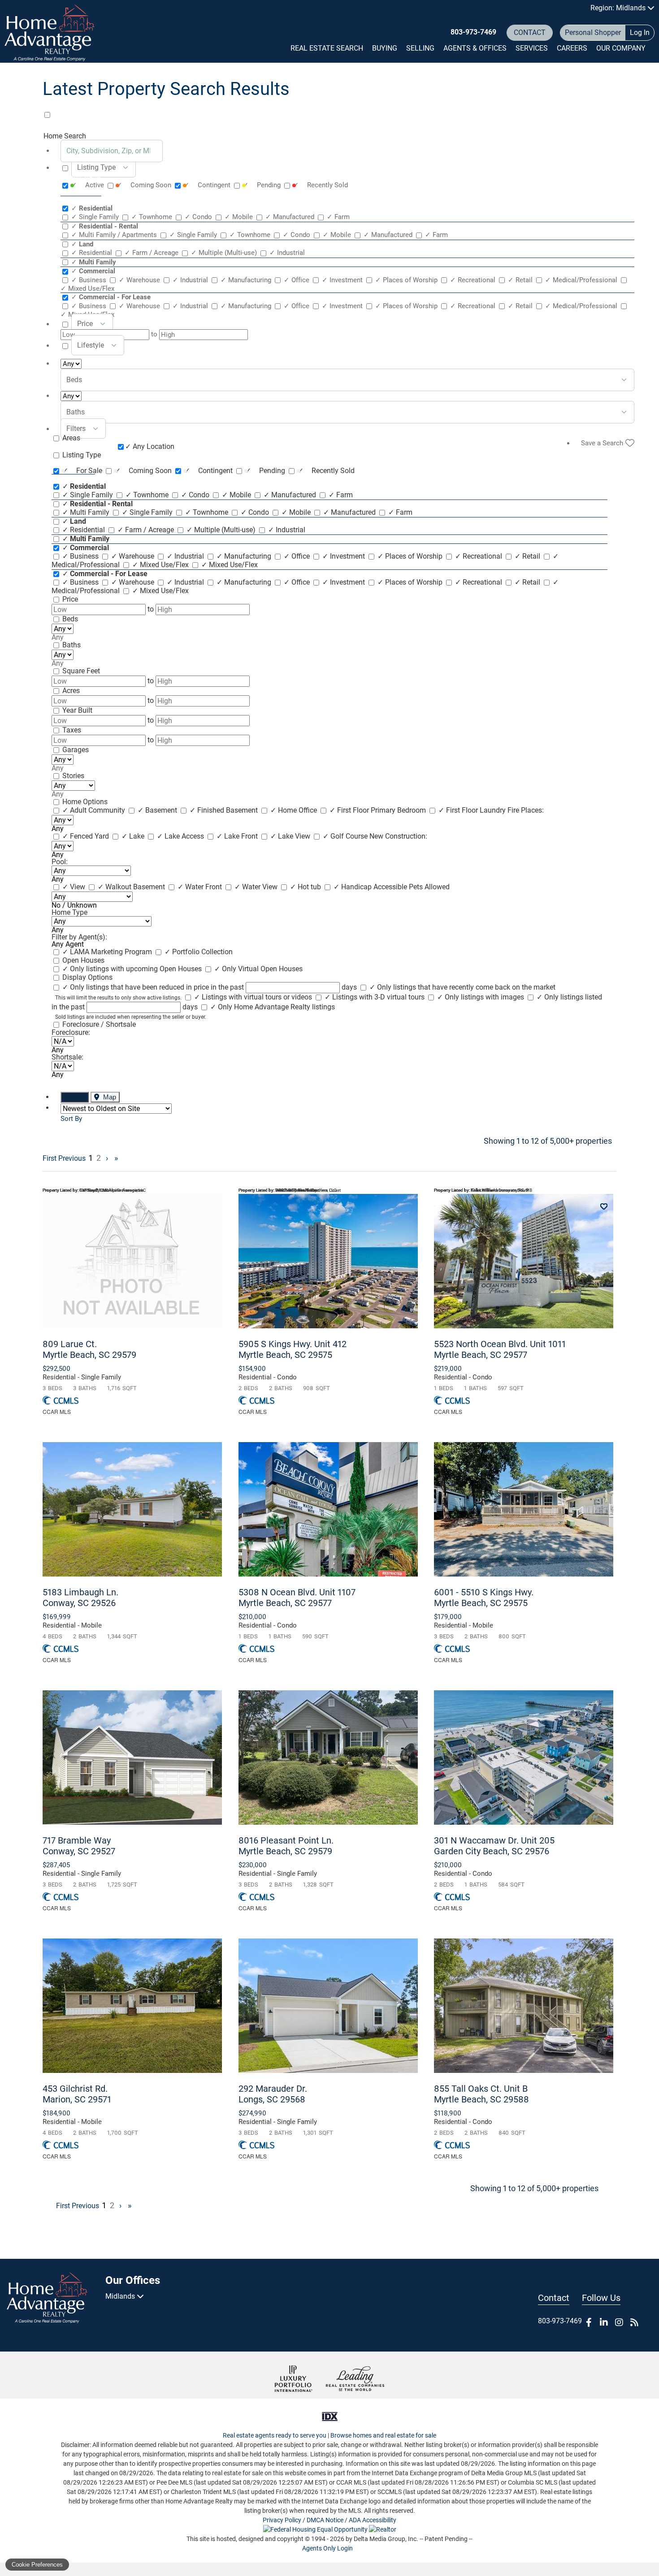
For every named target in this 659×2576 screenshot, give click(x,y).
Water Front (201, 887)
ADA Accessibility (373, 2520)
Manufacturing (247, 280)
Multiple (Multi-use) (225, 253)
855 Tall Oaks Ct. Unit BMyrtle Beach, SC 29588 (481, 2094)
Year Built (77, 710)
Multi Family (87, 512)
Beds (70, 619)
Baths (72, 645)
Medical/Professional (582, 280)
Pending (263, 185)
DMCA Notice (325, 2520)
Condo (199, 217)
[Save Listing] (604, 1207)
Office (297, 280)
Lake (134, 836)
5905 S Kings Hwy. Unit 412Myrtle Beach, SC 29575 (293, 1349)
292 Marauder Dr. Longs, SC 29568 (273, 2094)
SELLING (420, 48)
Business (90, 280)
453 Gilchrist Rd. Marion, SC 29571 (77, 2094)
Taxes (72, 730)
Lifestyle (91, 345)
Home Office (295, 810)
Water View (257, 887)
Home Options (85, 802)
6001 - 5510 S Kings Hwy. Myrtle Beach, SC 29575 (484, 1598)
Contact (530, 32)
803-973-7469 (473, 32)
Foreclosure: (71, 1032)
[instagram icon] (619, 2322)
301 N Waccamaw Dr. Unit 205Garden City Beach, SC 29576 (494, 1846)
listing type (96, 167)
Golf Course (346, 836)
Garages (76, 750)
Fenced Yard (87, 836)
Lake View (291, 836)
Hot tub (306, 887)
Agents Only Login (328, 2548)
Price (70, 599)
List (79, 1097)
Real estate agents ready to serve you (275, 2435)
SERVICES (532, 48)
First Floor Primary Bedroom (379, 810)
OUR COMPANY (621, 48)
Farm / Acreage (152, 253)
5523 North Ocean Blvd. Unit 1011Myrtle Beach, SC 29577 (500, 1349)
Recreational (474, 280)
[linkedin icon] (604, 2322)
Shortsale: (67, 1057)
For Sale (83, 471)
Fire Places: (526, 810)
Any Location (150, 446)
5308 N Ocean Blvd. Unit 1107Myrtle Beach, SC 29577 (297, 1598)
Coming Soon (145, 185)
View (75, 887)
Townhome (153, 217)
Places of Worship (407, 280)
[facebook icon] (589, 2322)
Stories (73, 776)
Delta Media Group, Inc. (386, 2539)
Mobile (240, 217)
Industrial (287, 253)
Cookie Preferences (37, 2565)
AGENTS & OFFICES (475, 48)
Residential (93, 253)
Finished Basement (225, 810)
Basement (158, 810)
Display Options (87, 977)
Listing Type (82, 455)
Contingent (208, 185)
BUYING (385, 48)
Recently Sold (321, 185)
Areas (71, 438)
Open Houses (83, 960)
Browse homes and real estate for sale (383, 2435)
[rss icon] (634, 2322)
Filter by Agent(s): (79, 937)
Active (89, 185)
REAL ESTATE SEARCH (327, 48)
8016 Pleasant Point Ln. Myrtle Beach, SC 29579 (286, 1846)
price (85, 324)
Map (109, 1097)
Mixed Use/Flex (161, 565)
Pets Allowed (429, 887)
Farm (338, 217)
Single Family (96, 217)
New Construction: (398, 836)
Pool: (60, 862)
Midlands (121, 2296)
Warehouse (140, 280)
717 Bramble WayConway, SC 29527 (79, 1846)
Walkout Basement (132, 887)
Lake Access (181, 836)
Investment (343, 280)
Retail (521, 280)
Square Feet (81, 671)
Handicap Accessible (371, 887)
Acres (71, 691)
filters (76, 429)
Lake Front (238, 836)
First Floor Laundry (473, 810)
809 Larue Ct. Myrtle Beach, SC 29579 (89, 1349)
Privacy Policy (282, 2520)
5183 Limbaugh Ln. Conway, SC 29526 (80, 1598)
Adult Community (95, 810)
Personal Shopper (593, 32)
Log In (640, 32)
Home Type (69, 912)
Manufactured (291, 217)
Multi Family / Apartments (115, 235)
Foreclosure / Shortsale (99, 1024)
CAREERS (572, 48)
